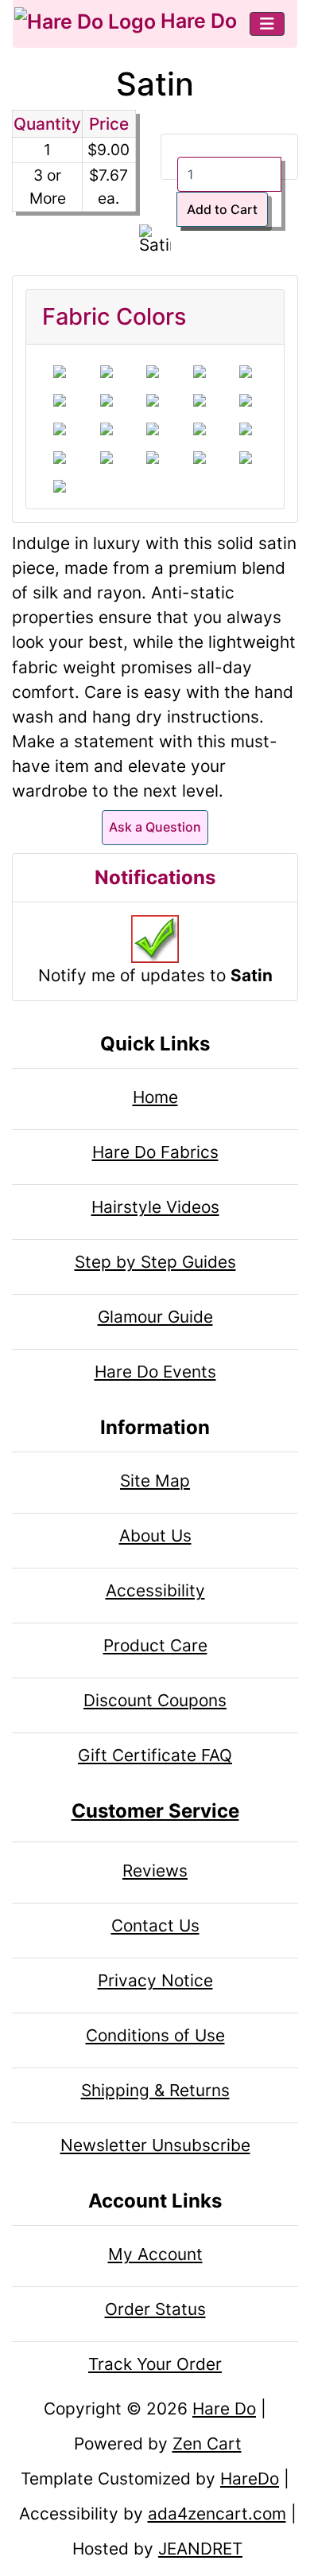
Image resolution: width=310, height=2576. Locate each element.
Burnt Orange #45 (153, 429)
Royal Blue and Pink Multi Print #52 (200, 429)
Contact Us (155, 1925)
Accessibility (155, 1590)
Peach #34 (200, 458)
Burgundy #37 (107, 400)
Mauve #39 (153, 400)
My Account (155, 2254)
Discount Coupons (155, 1700)
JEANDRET (200, 2549)
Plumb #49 (60, 458)
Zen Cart (207, 2443)
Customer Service (155, 1811)
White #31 (107, 372)
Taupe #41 (246, 400)
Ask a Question (155, 827)
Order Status (155, 2309)
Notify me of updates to (155, 975)
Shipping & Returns (155, 2090)
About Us (155, 1535)
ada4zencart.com (217, 2514)
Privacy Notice (155, 1980)
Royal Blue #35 (60, 400)
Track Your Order (155, 2364)
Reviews (155, 1871)
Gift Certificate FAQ (155, 1755)
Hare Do (196, 21)
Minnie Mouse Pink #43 (60, 429)
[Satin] (155, 242)
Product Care (155, 1645)
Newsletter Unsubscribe (155, 2145)
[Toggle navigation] (267, 24)
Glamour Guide (155, 1317)
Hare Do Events (155, 1372)
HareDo (250, 2479)
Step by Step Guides (155, 1262)
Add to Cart (222, 209)
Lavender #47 (246, 429)
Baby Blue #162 (60, 486)
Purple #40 (200, 400)
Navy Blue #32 (153, 372)
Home (155, 1097)
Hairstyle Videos (155, 1207)
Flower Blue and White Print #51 (153, 458)
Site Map (155, 1481)
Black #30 (60, 372)
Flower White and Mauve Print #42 (246, 458)
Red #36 (246, 372)
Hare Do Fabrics (155, 1152)
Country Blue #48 (107, 429)
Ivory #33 (200, 372)
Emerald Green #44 (107, 458)
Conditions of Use (155, 2035)
